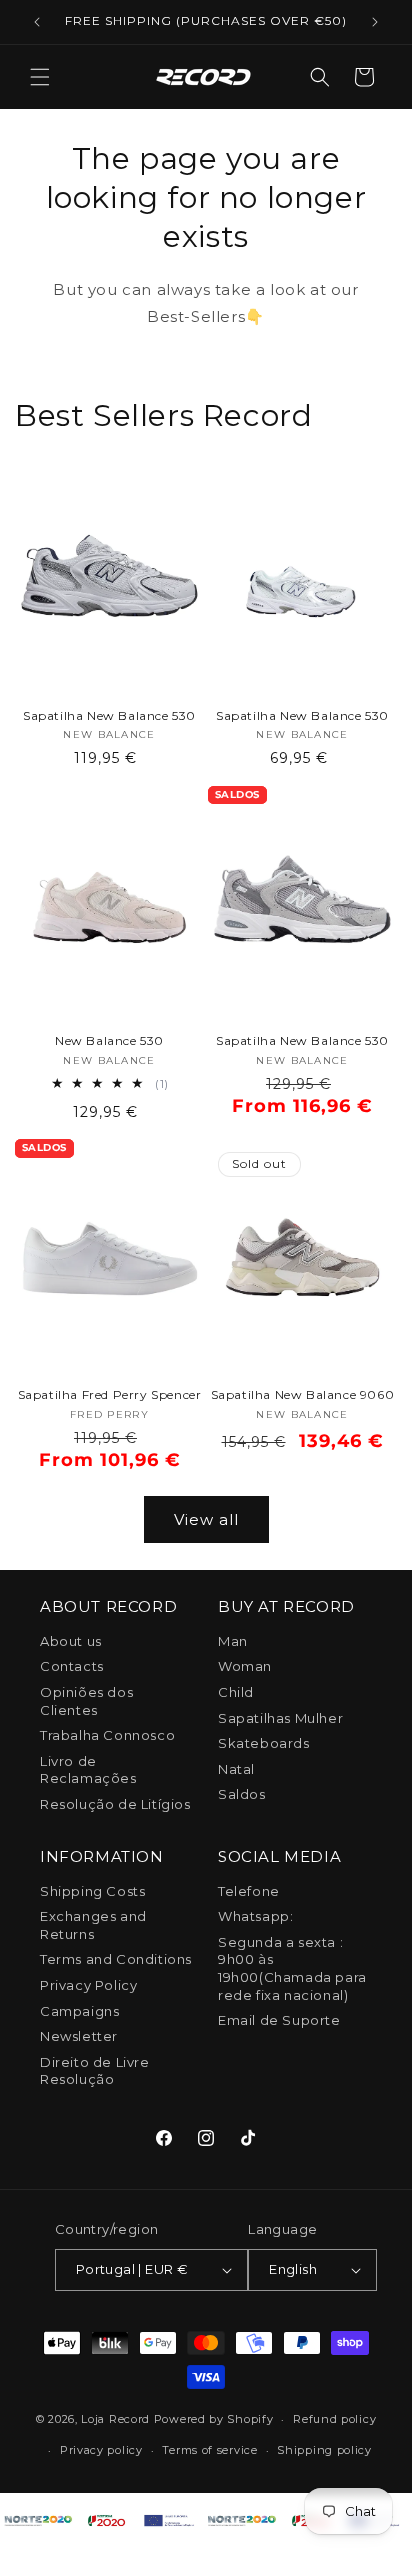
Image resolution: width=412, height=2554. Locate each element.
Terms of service (209, 2450)
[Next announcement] (375, 22)
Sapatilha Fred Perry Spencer (110, 1394)
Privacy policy (101, 2450)
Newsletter (79, 2036)
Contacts (72, 1666)
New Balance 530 (109, 1040)
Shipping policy (324, 2450)
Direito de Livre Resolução (95, 2071)
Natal (236, 1769)
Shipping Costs (92, 1891)
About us (71, 1641)
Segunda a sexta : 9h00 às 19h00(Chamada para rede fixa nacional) (292, 1968)
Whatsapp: (255, 1916)
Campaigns (79, 2011)
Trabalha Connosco (107, 1735)
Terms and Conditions (116, 1959)
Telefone (249, 1891)
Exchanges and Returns (93, 1925)
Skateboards (264, 1743)
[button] (40, 77)
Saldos (242, 1794)
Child (236, 1692)
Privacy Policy (88, 1985)
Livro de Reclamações (88, 1770)
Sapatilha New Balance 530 (109, 715)
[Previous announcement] (37, 22)
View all (206, 1519)
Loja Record (115, 2419)
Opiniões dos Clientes (86, 1701)
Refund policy (334, 2419)
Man (233, 1641)
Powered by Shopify (214, 2419)
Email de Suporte (279, 2020)
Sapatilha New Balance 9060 (303, 1394)
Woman (245, 1666)
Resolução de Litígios (115, 1804)
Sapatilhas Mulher (280, 1718)
